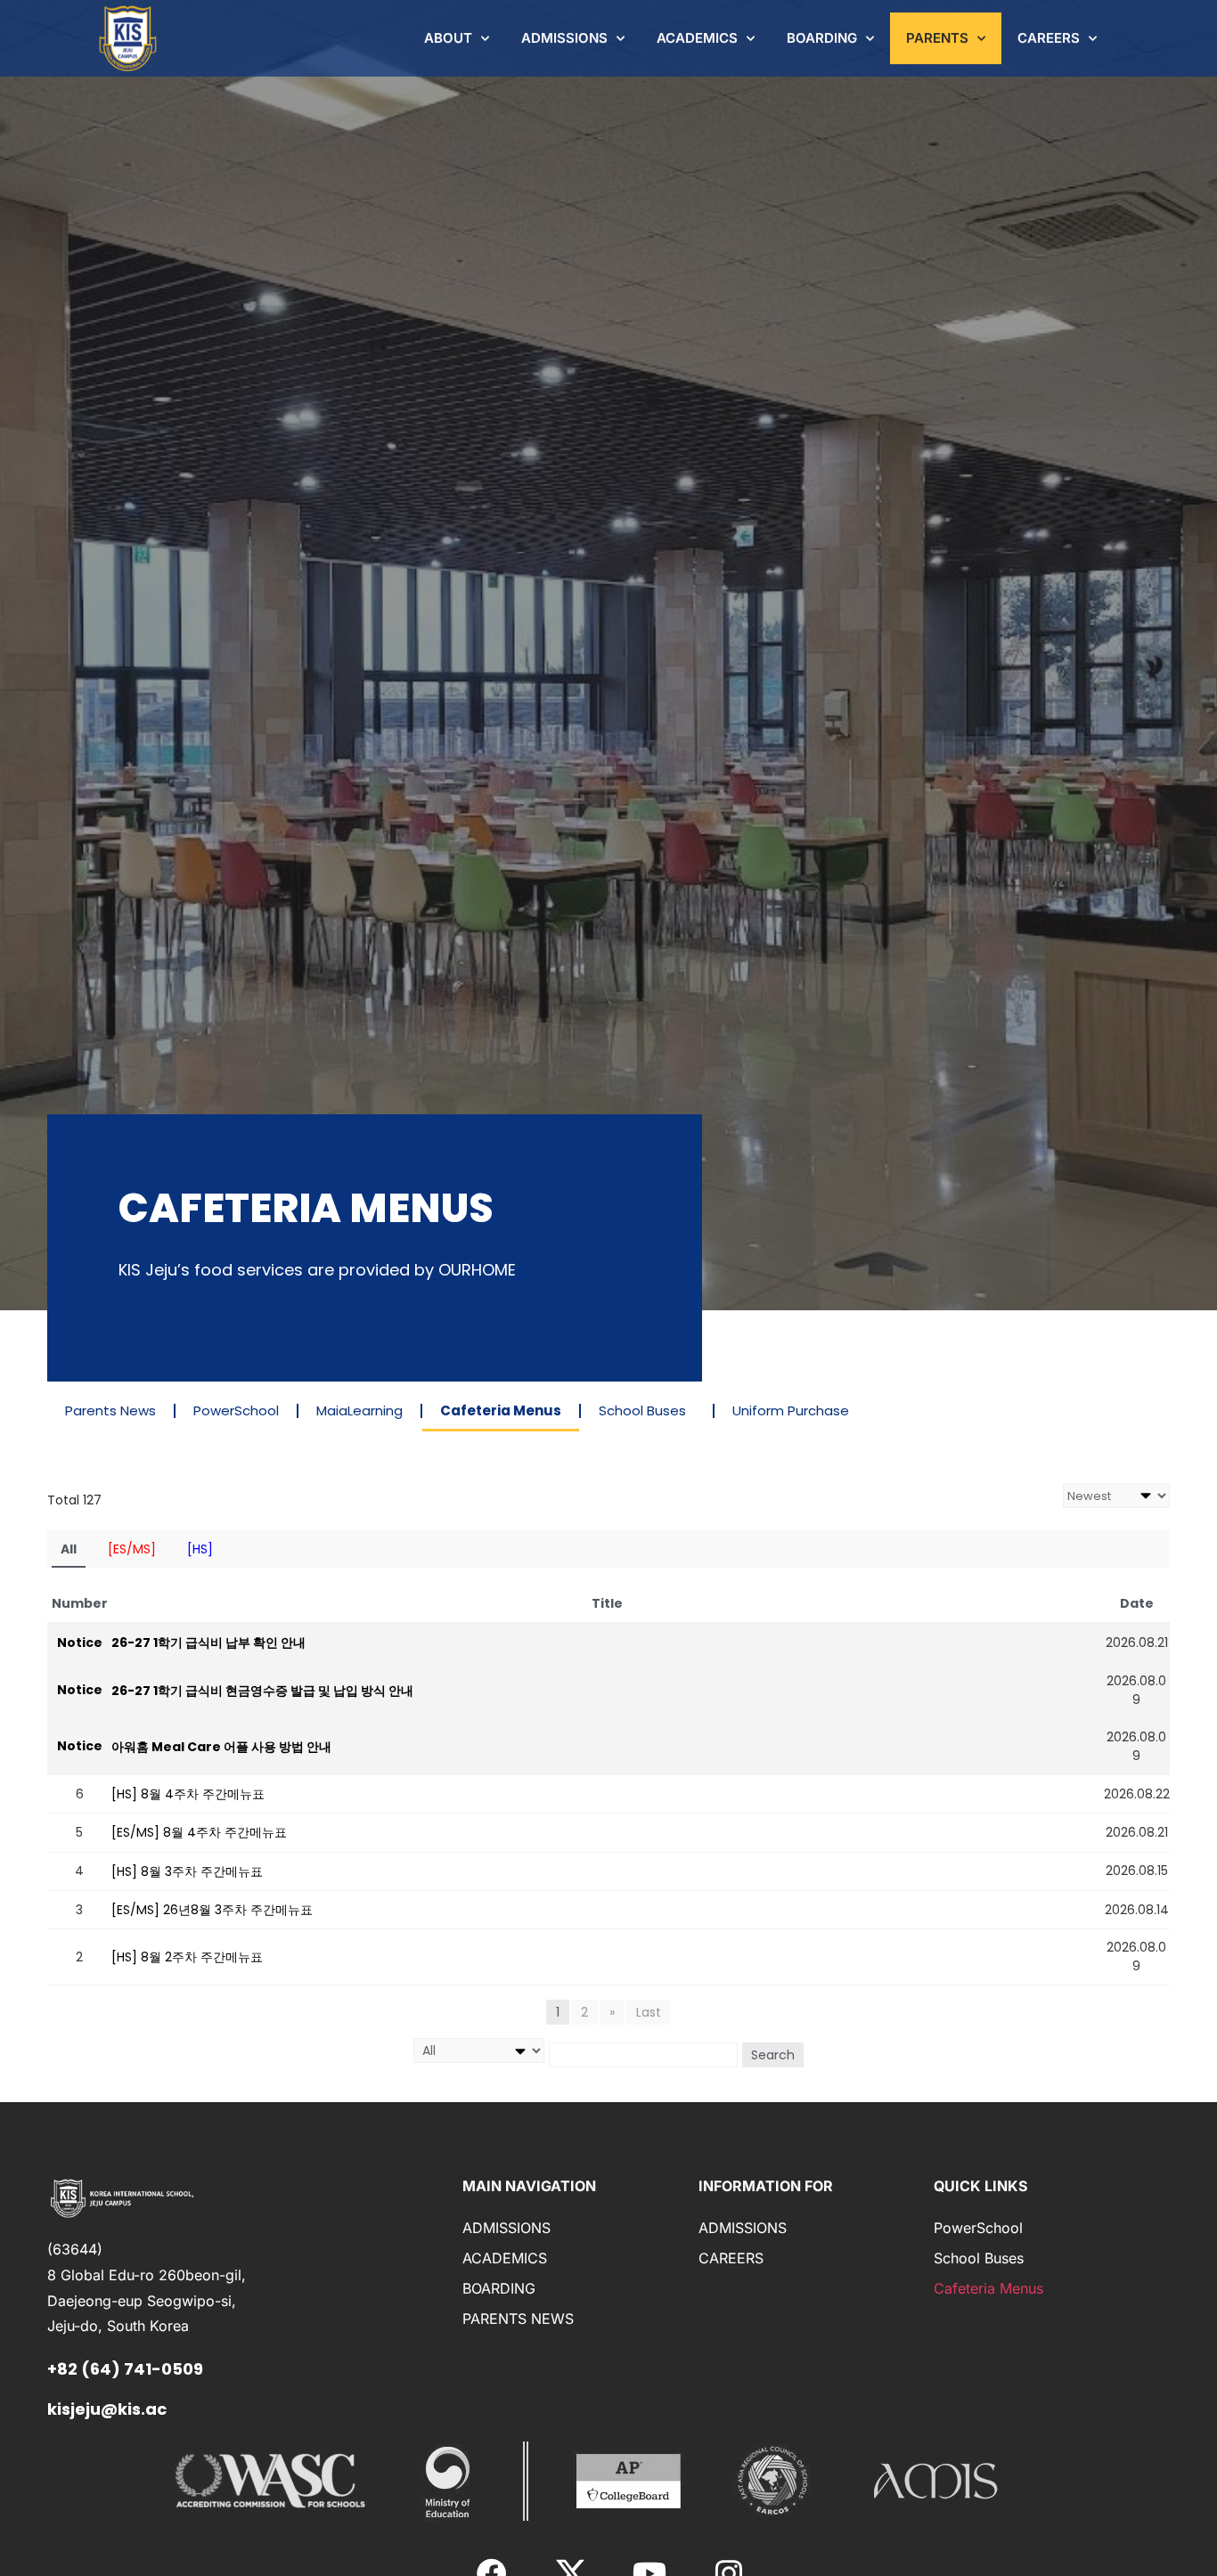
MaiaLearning (359, 1410)
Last (649, 2012)
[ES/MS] (132, 1549)
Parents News (110, 1410)
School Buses (642, 1410)
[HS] (200, 1549)
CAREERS (1049, 38)
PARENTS (937, 38)
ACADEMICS (697, 38)
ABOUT (448, 38)
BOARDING (822, 38)
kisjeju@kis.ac (107, 2409)
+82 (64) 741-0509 (125, 2369)
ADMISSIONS (564, 38)
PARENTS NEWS (518, 2319)
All (69, 1549)
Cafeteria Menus (501, 1410)
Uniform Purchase (791, 1410)
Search (773, 2055)
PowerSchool (236, 1410)
